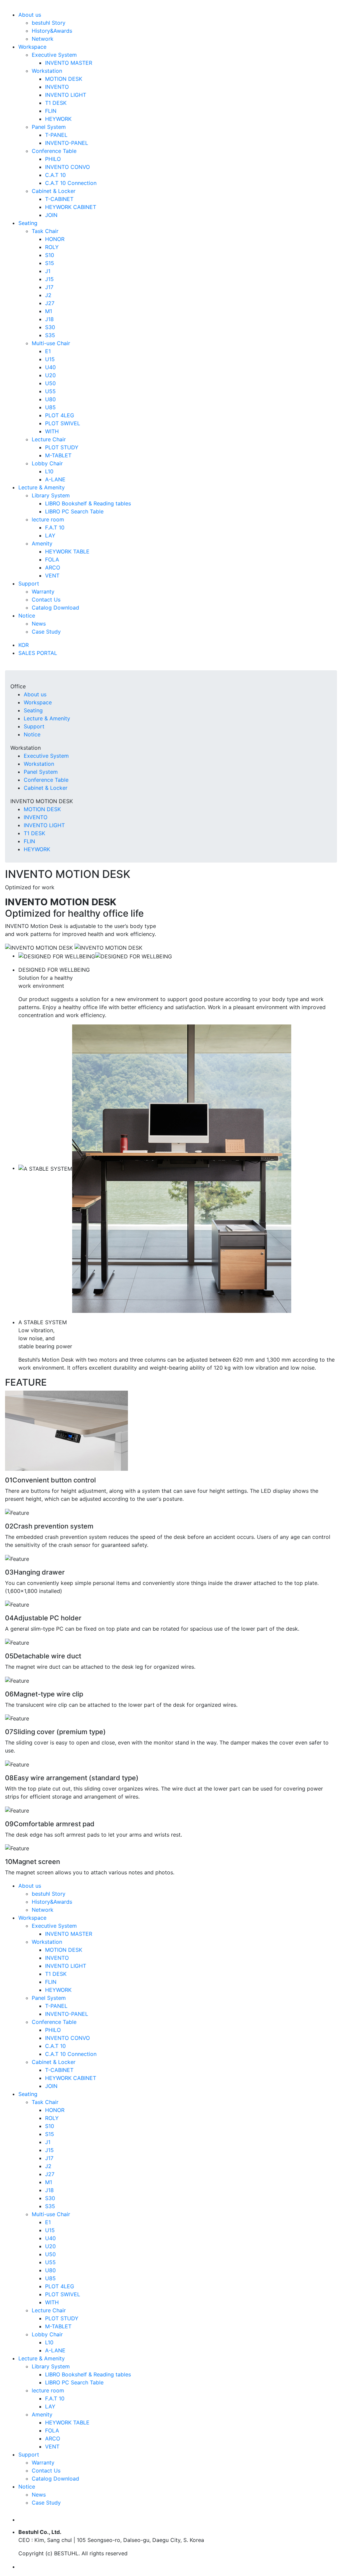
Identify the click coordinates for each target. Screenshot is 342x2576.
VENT (52, 575)
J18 (49, 319)
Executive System (54, 55)
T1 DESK (56, 103)
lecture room (48, 519)
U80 (50, 399)
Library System (51, 495)
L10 (49, 471)
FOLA (52, 559)
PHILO (53, 159)
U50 (50, 383)
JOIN (51, 215)
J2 (48, 295)
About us (30, 15)
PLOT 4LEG (60, 415)
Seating (28, 223)
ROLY (52, 247)
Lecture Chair (49, 439)
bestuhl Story (49, 23)
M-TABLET (58, 455)
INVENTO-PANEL (67, 143)
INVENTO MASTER (69, 63)
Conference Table (54, 151)
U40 (50, 367)
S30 (50, 327)
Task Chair (45, 231)
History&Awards (52, 31)
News (39, 624)
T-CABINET (59, 199)
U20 (50, 375)
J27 (50, 303)
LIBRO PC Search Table (74, 511)
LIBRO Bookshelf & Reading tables (88, 503)
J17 (49, 287)
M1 (49, 311)
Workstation (47, 71)
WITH (52, 431)
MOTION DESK (64, 79)
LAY (50, 535)
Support (29, 583)
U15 (50, 359)
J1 (48, 271)
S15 (50, 263)
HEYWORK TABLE (67, 551)
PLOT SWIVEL (63, 423)
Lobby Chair (47, 463)
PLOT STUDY (62, 447)
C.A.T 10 (55, 175)
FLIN (51, 111)
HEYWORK (58, 119)
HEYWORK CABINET (71, 207)
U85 (50, 407)
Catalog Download (55, 608)
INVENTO (57, 87)
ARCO (53, 567)
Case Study (46, 632)
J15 (49, 279)
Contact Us (46, 600)
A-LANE (55, 479)
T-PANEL (56, 135)
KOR (24, 645)
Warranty (43, 592)
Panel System (49, 127)
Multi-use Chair (51, 343)
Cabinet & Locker (54, 191)
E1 (48, 351)
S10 (50, 255)
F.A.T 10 (55, 527)
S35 (50, 335)
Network (43, 39)
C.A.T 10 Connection (71, 183)
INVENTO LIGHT (66, 95)
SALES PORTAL (38, 653)
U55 (50, 391)
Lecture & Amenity (42, 487)
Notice (27, 616)
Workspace (32, 47)
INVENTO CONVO (67, 167)
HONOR (55, 239)
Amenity (42, 543)
